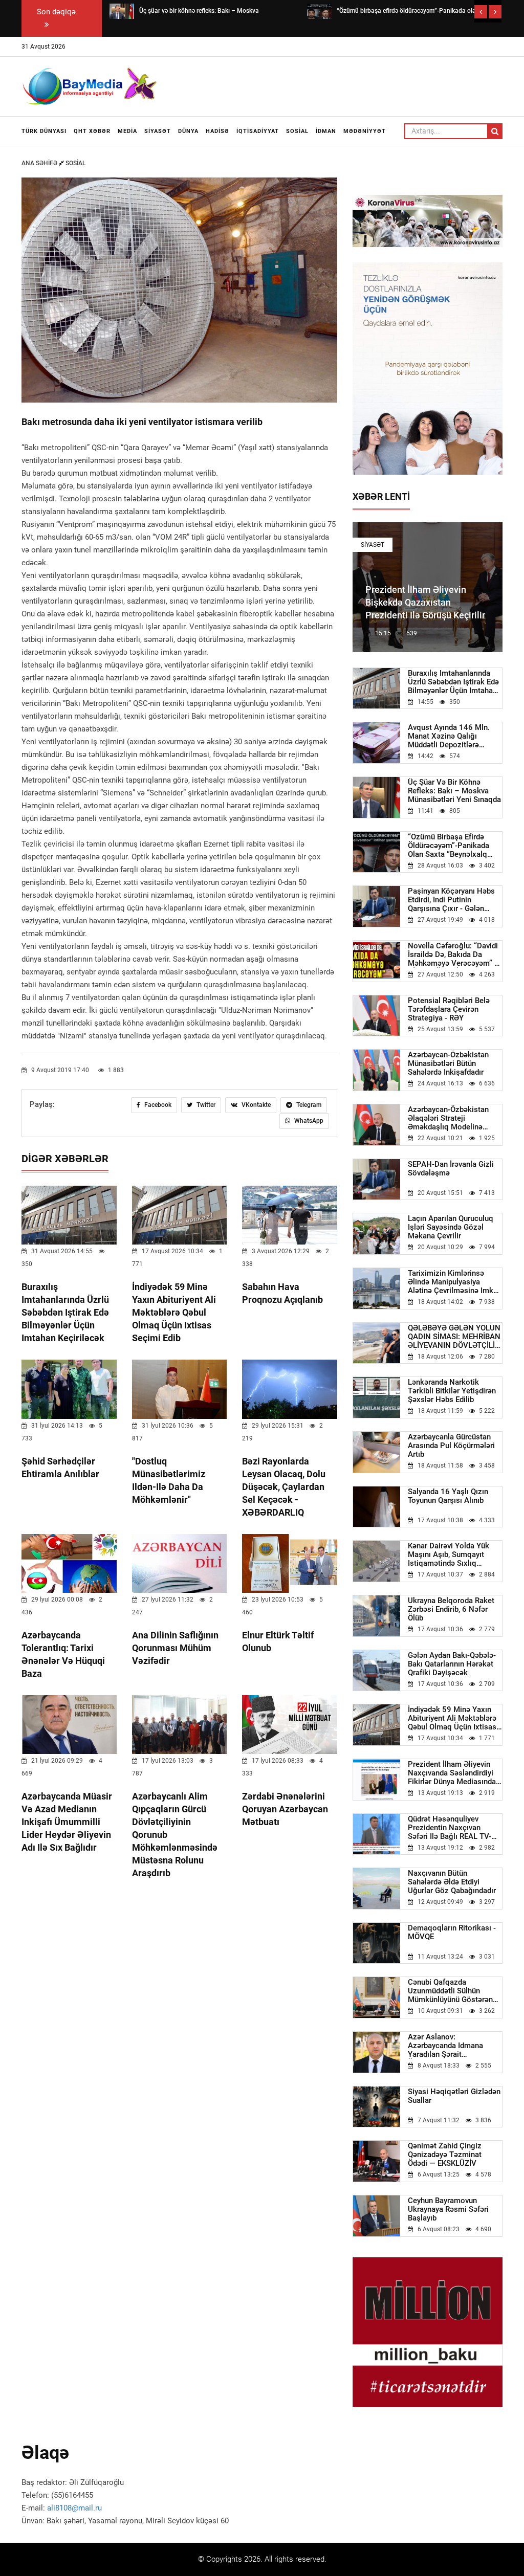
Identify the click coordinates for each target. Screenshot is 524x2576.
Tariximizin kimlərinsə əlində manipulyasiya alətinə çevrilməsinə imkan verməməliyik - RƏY (455, 1282)
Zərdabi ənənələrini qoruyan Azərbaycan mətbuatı (285, 1809)
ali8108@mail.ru (74, 2508)
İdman (326, 131)
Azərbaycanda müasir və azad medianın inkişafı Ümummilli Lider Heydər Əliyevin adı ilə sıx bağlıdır (67, 1822)
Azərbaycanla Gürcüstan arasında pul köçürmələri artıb (451, 1446)
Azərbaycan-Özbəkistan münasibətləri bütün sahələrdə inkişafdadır (448, 1064)
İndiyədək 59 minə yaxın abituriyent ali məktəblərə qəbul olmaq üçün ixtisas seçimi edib (174, 1312)
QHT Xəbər (92, 131)
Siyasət (158, 131)
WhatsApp (308, 1121)
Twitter (205, 1105)
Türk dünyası (44, 131)
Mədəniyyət (365, 131)
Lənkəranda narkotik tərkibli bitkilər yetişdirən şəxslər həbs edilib (452, 1391)
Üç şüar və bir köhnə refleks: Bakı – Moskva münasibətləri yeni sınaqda (454, 791)
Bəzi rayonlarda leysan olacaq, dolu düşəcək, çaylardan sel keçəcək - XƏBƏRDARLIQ (284, 1487)
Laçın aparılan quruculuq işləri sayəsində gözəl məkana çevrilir (451, 1227)
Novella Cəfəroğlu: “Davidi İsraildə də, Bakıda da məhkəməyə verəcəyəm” (454, 955)
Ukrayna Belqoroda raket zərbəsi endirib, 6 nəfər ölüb (451, 1609)
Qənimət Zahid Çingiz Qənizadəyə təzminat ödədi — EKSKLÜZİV (445, 2155)
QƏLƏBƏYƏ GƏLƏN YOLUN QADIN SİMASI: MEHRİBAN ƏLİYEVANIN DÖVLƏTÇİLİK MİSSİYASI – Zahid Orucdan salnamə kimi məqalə (455, 1337)
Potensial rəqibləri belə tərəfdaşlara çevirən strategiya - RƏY (449, 1009)
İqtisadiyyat (258, 131)
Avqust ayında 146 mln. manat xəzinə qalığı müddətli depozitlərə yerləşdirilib (449, 736)
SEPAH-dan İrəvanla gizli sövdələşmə (451, 1169)
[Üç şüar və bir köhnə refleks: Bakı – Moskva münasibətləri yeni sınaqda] (122, 11)
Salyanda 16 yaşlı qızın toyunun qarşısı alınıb (448, 1496)
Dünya (188, 131)
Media (127, 131)
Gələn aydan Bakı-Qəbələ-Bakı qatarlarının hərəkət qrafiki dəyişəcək (452, 1664)
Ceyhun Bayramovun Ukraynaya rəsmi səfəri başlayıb (448, 2209)
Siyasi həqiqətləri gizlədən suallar (454, 2096)
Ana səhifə (40, 163)
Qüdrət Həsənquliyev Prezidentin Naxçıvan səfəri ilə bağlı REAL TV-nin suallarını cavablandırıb (455, 1828)
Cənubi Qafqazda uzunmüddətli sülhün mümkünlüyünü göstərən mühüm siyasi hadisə (450, 1991)
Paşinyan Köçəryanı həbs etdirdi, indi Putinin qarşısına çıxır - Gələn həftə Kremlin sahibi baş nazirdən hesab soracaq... (454, 900)
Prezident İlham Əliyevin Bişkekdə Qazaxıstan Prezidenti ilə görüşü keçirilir (425, 602)
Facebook (157, 1105)
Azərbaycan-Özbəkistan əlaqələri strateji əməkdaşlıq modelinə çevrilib (448, 1118)
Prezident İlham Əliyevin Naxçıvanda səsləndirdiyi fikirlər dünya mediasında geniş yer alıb (452, 1773)
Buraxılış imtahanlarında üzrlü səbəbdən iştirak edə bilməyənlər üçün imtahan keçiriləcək (65, 1312)
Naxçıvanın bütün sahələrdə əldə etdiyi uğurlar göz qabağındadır (452, 1882)
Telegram (308, 1105)
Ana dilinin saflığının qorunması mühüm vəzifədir (175, 1648)
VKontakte (255, 1105)
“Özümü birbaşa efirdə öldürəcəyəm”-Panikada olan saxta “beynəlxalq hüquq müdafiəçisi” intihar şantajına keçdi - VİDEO (454, 846)
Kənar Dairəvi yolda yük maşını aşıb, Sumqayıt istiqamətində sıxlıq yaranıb (449, 1555)
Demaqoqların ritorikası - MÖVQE (452, 1933)
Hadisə (217, 131)
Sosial (297, 131)
